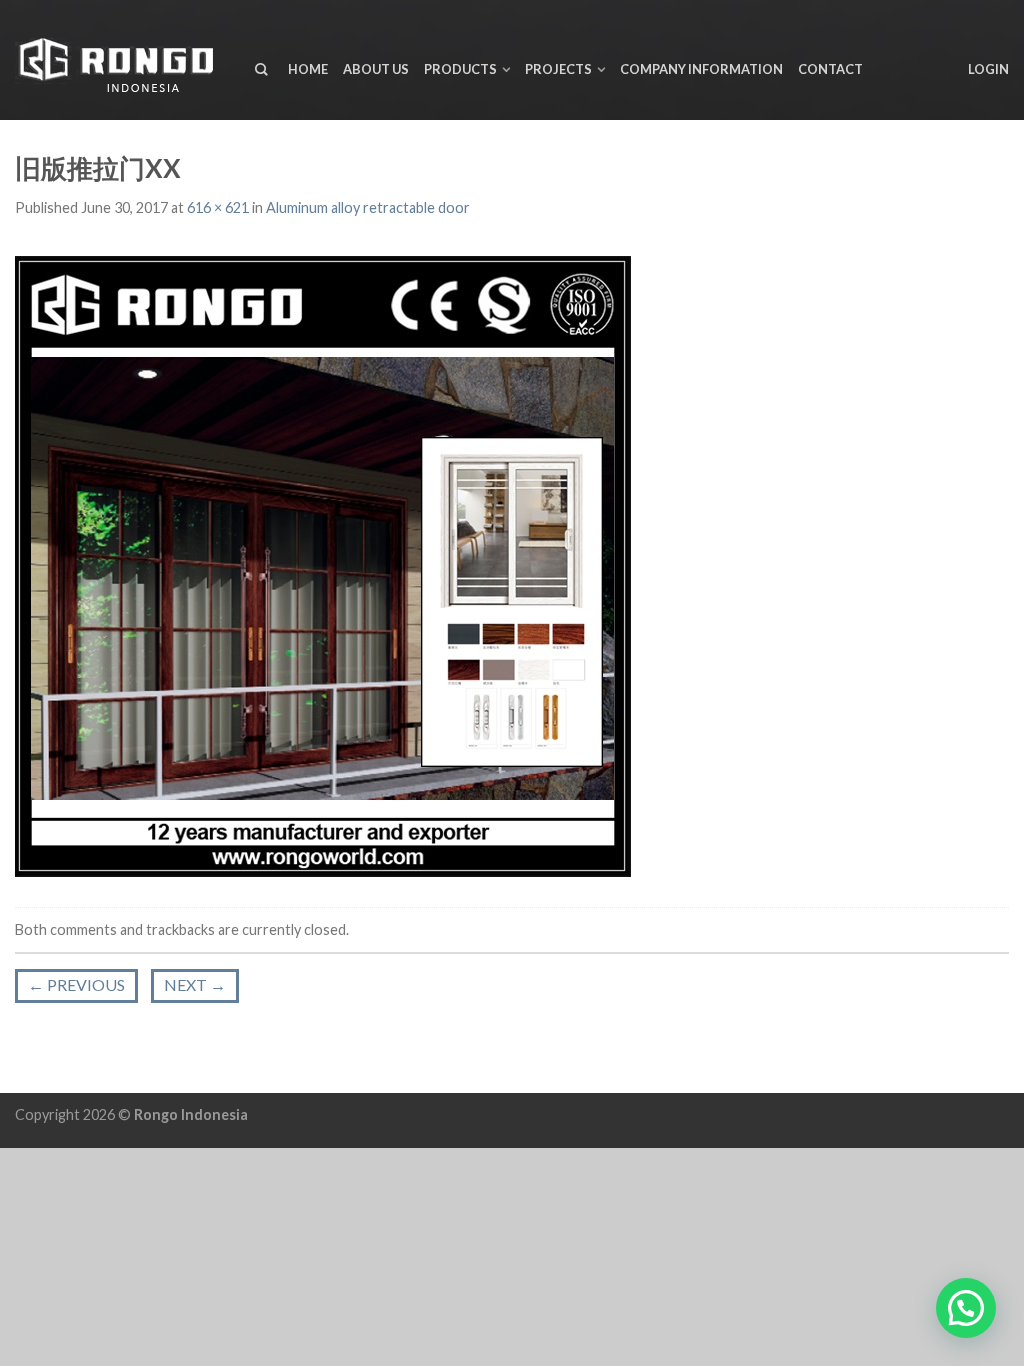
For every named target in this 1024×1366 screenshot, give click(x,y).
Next (195, 984)
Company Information (701, 69)
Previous (76, 984)
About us (376, 69)
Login (988, 69)
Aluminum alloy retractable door (368, 207)
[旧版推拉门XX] (323, 563)
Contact (830, 69)
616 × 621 (218, 207)
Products (460, 69)
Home (308, 69)
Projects (558, 69)
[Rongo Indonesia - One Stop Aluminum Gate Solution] (120, 60)
